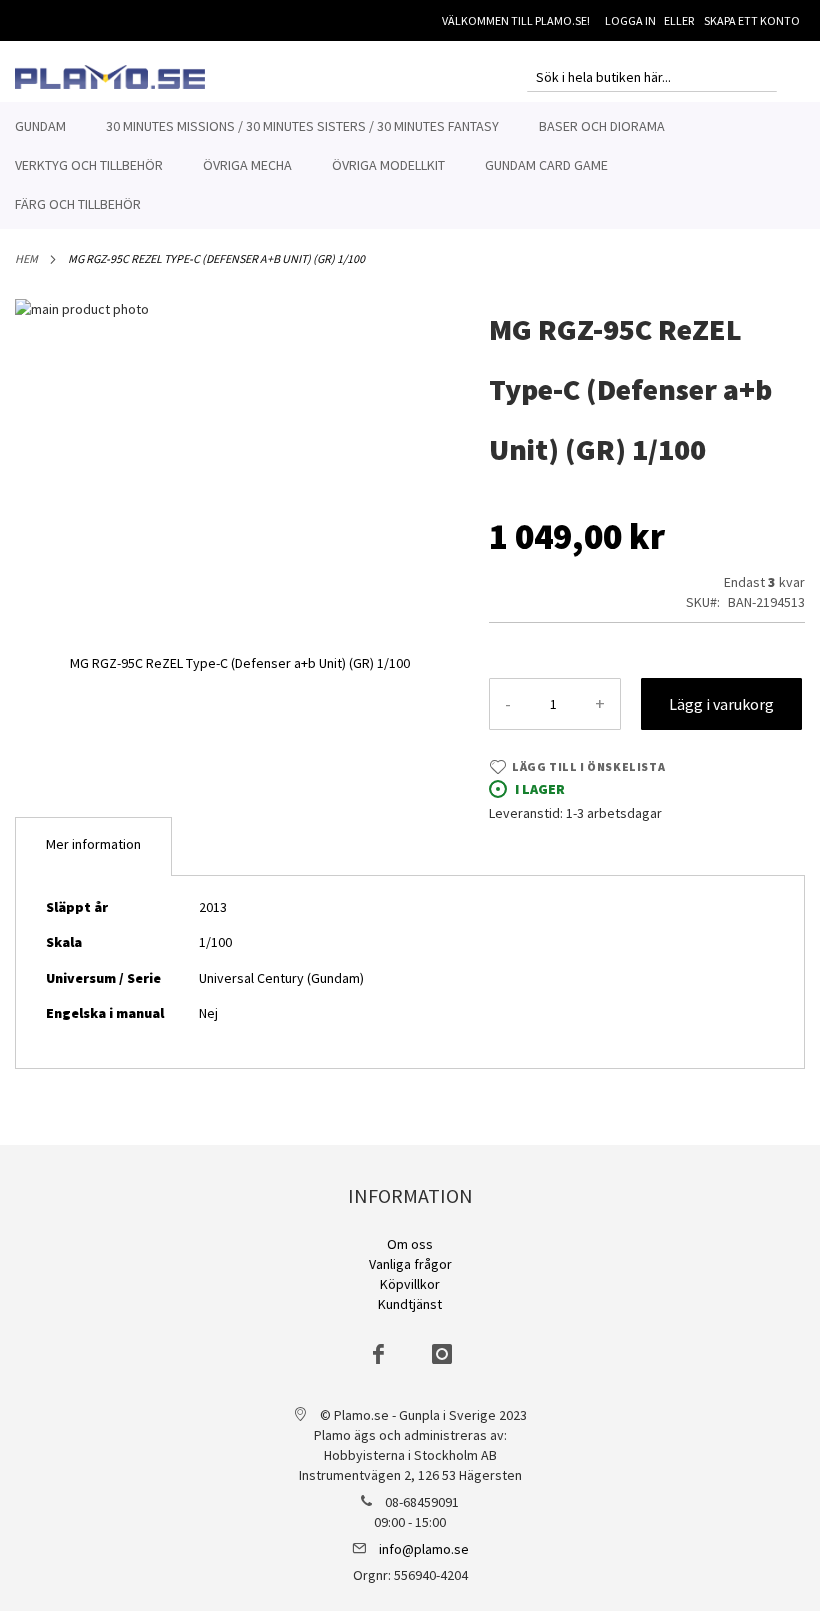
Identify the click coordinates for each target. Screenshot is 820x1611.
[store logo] (110, 77)
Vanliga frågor (410, 1264)
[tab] (93, 846)
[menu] (410, 165)
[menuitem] (40, 126)
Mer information (93, 844)
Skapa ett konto (752, 20)
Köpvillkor (410, 1284)
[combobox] (652, 77)
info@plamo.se (424, 1549)
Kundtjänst (410, 1304)
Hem (26, 258)
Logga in (630, 20)
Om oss (410, 1244)
